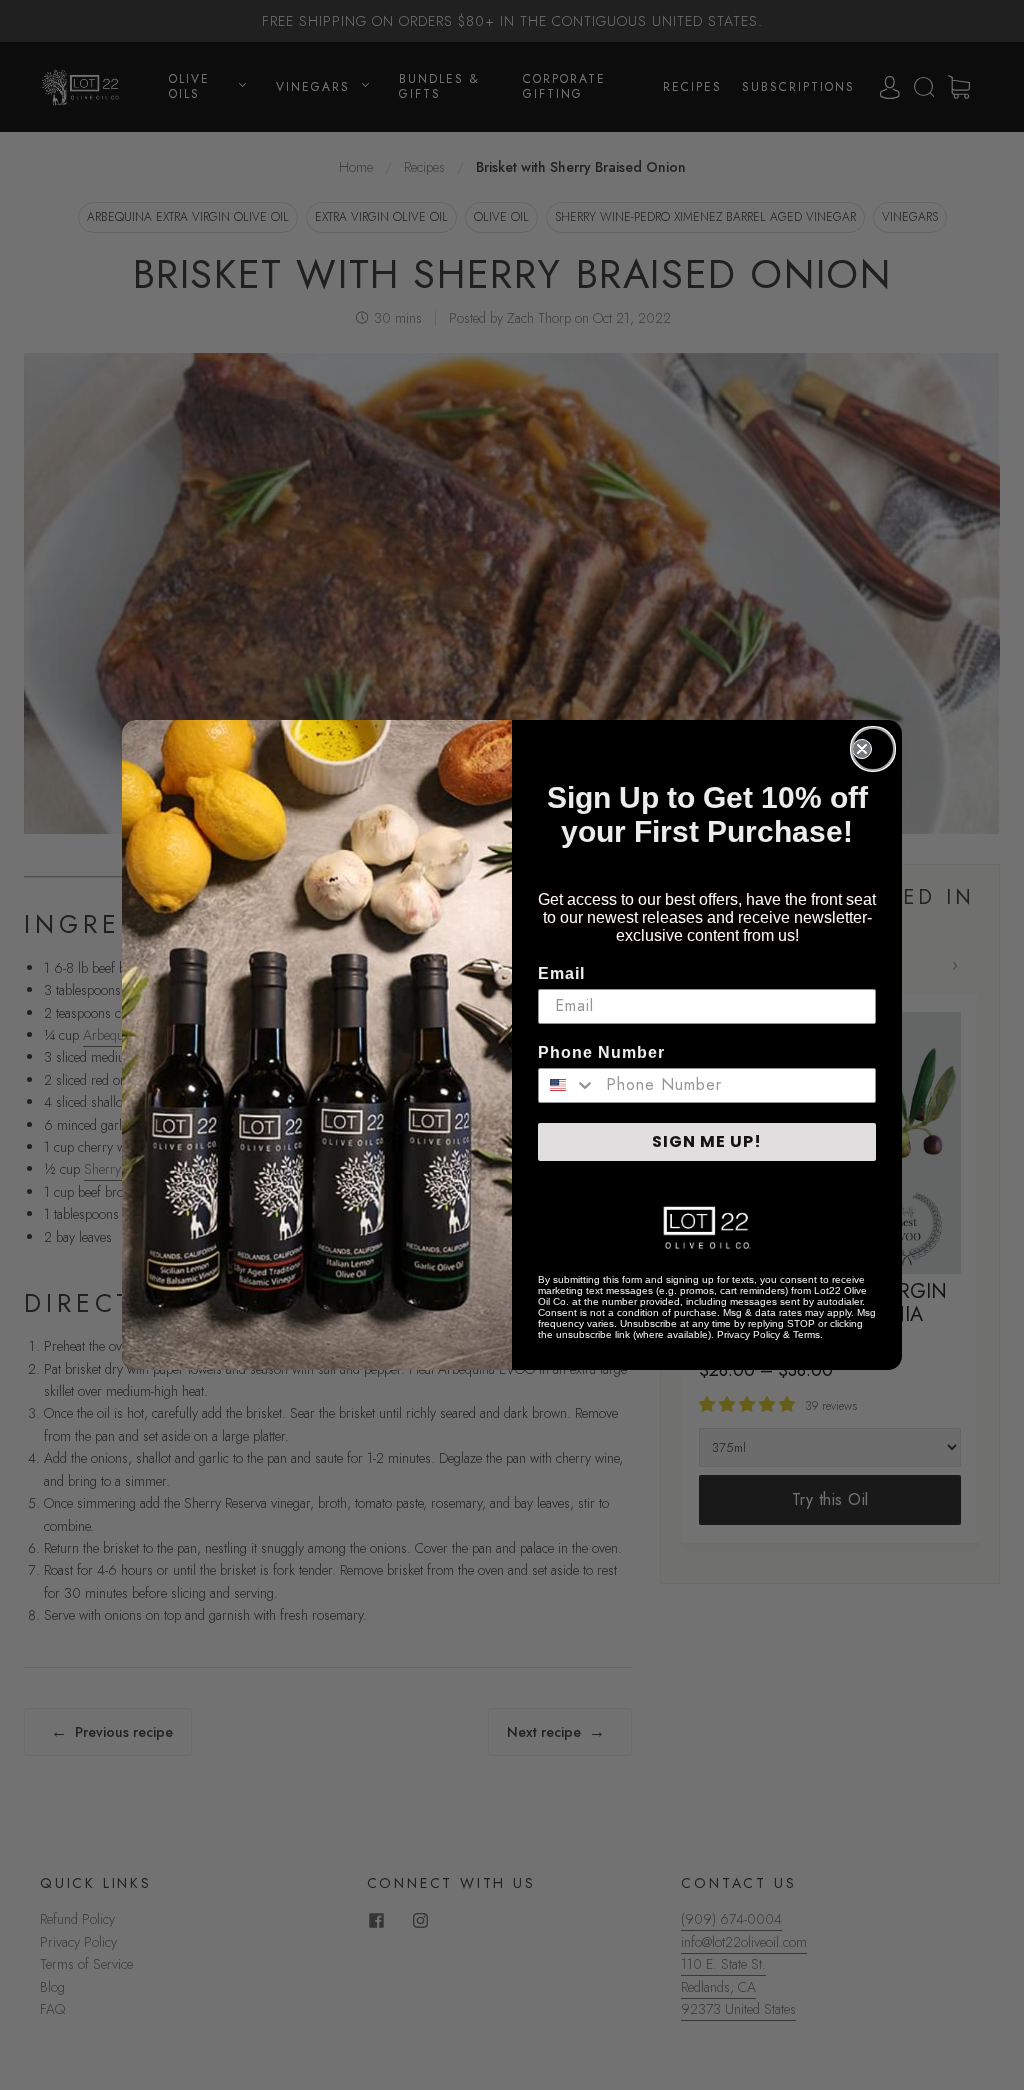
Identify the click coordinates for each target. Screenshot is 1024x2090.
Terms (806, 1334)
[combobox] (567, 1085)
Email (561, 973)
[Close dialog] (873, 749)
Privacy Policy (748, 1334)
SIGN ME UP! (707, 1141)
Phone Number (601, 1052)
